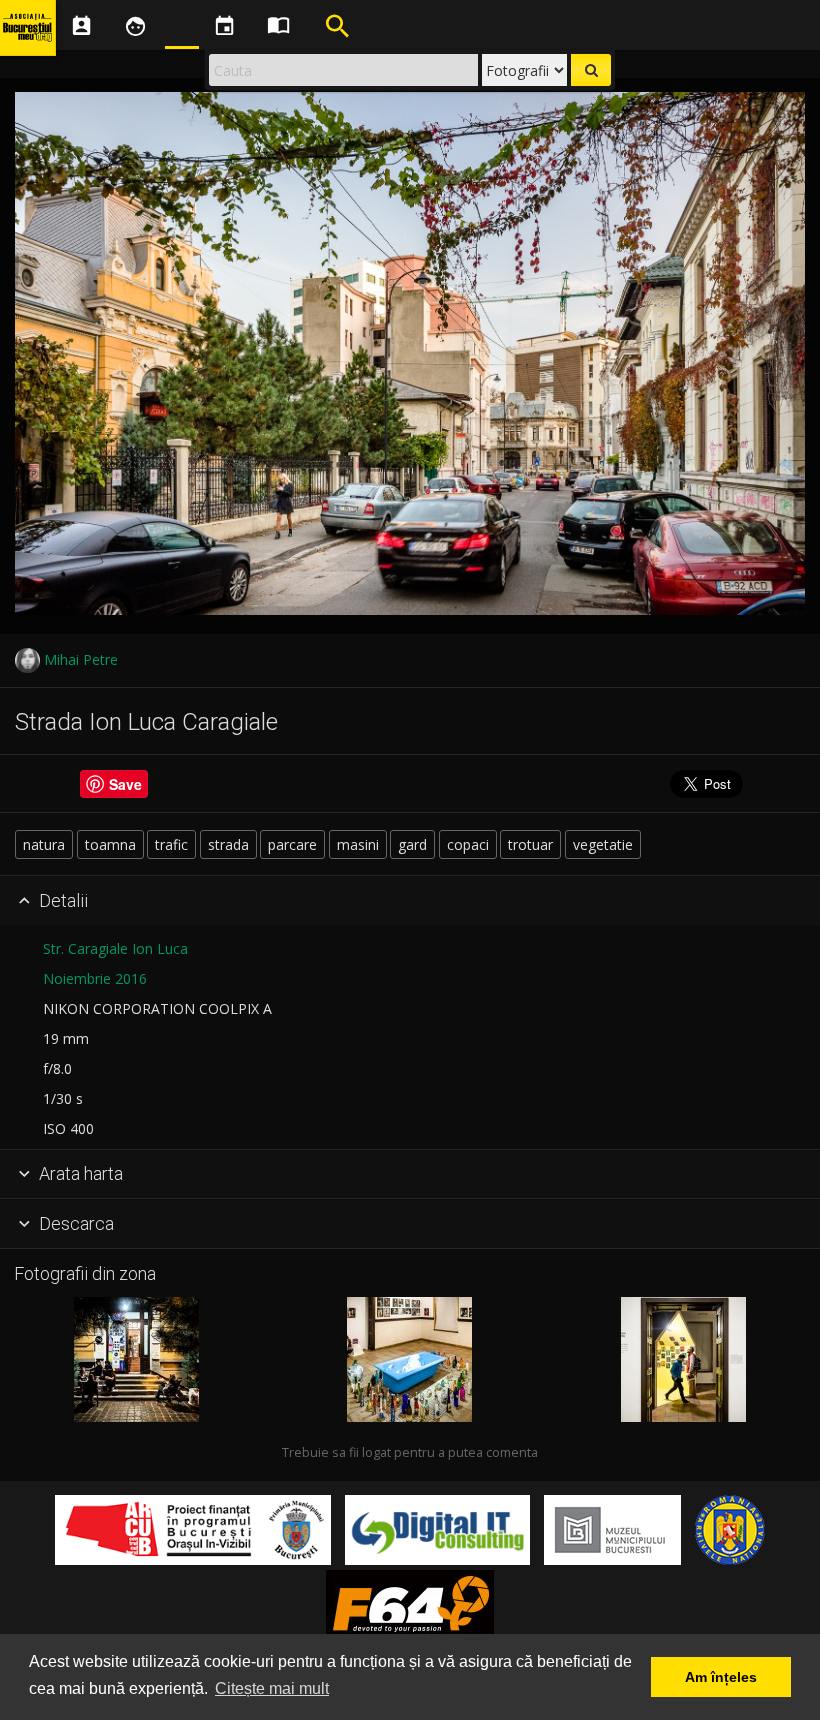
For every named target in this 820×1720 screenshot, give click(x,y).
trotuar (530, 844)
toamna (110, 844)
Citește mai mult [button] (272, 1688)
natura (44, 844)
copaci (468, 844)
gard (412, 844)
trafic (171, 844)
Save (125, 784)
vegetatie (603, 844)
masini (358, 844)
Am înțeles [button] (721, 1677)
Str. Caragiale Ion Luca (115, 948)
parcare (292, 844)
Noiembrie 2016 (95, 978)
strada (228, 844)
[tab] (410, 901)
